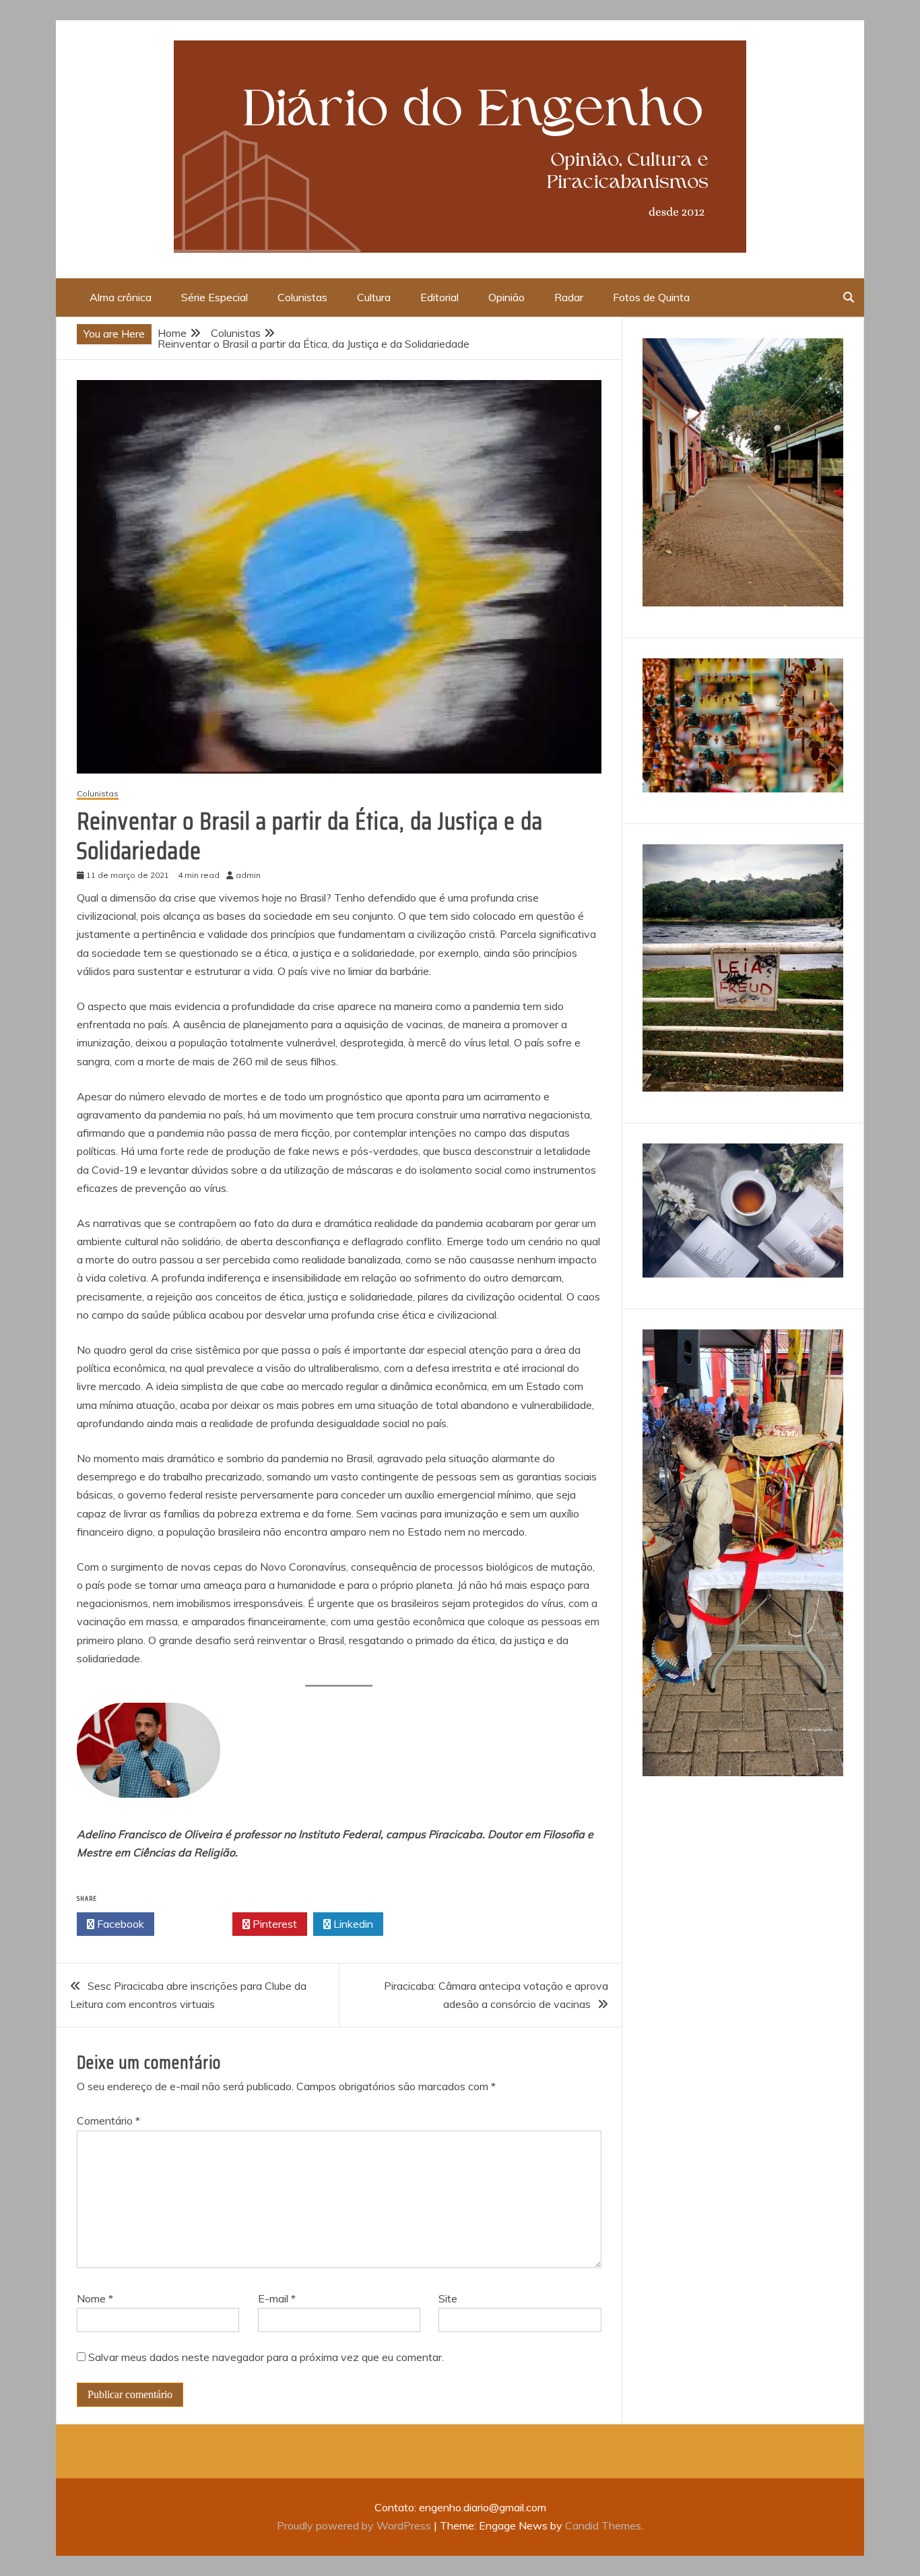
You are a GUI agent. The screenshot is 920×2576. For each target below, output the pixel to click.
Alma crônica (121, 297)
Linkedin (352, 1924)
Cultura (374, 297)
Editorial (439, 297)
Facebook (119, 1924)
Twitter (197, 1924)
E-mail (277, 2298)
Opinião (506, 297)
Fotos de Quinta (651, 297)
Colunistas (302, 297)
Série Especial (215, 297)
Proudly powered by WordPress (355, 2525)
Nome (95, 2298)
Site (448, 2298)
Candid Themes (603, 2525)
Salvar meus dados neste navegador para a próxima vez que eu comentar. (266, 2357)
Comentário (108, 2121)
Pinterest (273, 1924)
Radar (569, 297)
